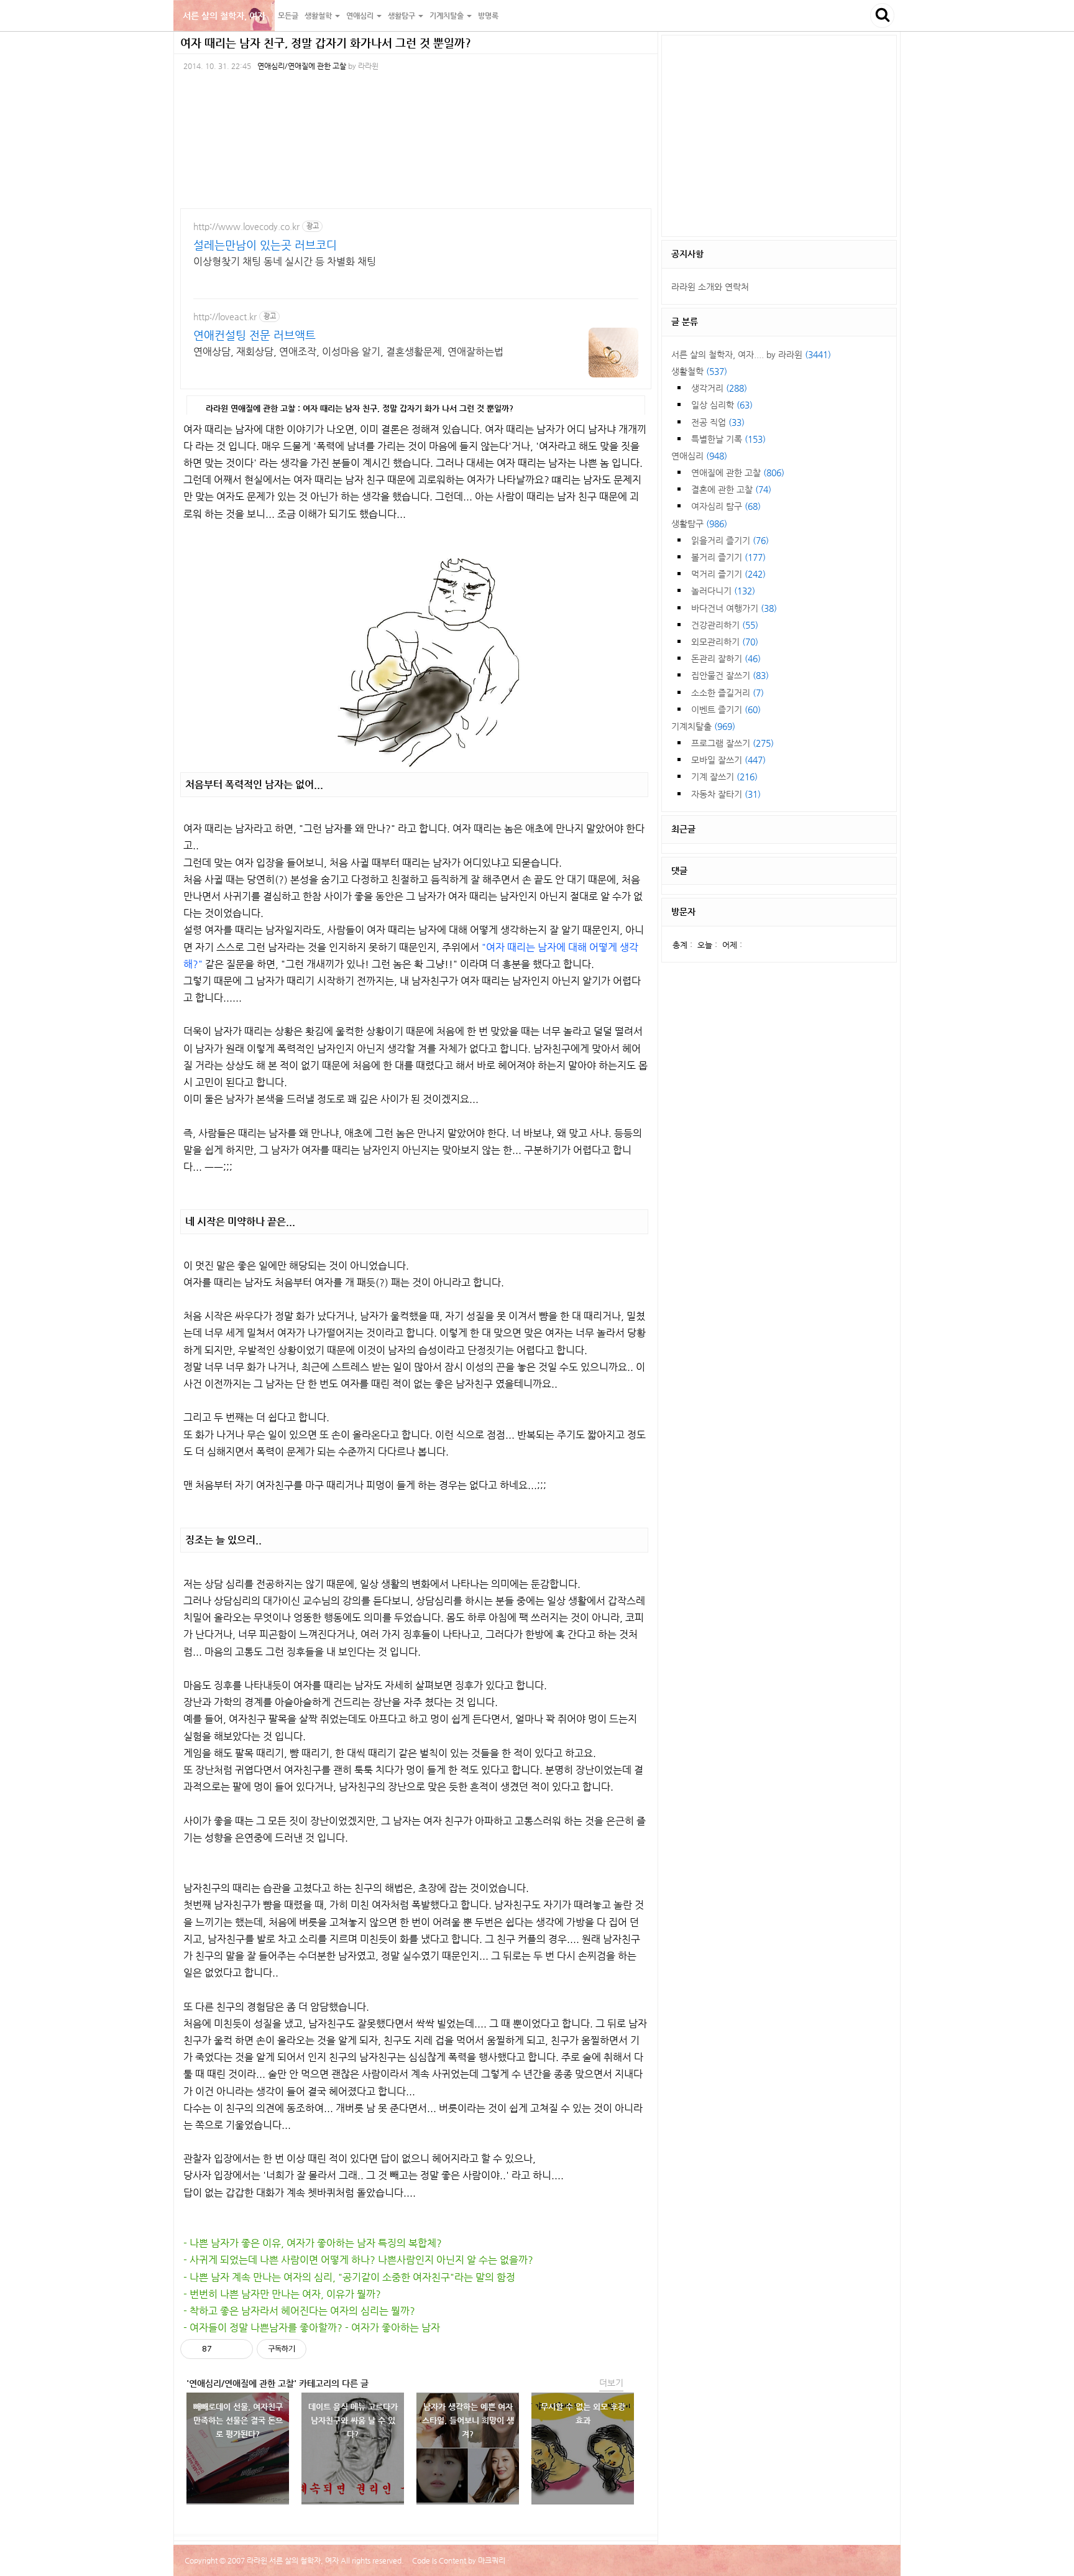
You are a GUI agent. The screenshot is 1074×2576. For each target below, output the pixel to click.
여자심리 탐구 (726, 506)
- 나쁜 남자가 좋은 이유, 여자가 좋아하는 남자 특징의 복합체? (313, 2243)
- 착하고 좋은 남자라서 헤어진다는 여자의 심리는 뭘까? (299, 2311)
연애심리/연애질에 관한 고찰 (302, 66)
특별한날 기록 (728, 439)
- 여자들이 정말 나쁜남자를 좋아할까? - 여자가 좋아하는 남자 (312, 2328)
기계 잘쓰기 (724, 777)
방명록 (488, 16)
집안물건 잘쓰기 (730, 675)
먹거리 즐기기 (728, 574)
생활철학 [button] (319, 16)
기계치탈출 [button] (447, 16)
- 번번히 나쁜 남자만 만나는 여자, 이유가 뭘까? (282, 2294)
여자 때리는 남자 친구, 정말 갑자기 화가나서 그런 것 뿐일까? (326, 43)
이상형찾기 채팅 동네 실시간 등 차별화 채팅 (285, 261)
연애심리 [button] (361, 16)
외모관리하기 (725, 642)
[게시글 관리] (239, 2349)
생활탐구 (699, 524)
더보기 (611, 2383)
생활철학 (699, 371)
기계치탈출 (703, 726)
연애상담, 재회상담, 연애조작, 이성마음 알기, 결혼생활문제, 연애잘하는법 (348, 352)
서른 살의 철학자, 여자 (224, 16)
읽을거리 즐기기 (730, 540)
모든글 (288, 16)
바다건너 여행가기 (734, 608)
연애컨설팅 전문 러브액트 (255, 335)
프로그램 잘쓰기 (732, 743)
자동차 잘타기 (726, 794)
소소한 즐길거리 (727, 693)
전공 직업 (718, 422)
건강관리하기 (725, 625)
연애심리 (699, 456)
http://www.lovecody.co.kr (246, 226)
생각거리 (719, 388)
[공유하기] (223, 2349)
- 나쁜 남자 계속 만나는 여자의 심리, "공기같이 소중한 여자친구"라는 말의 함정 (349, 2277)
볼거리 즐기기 (728, 557)
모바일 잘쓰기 (728, 760)
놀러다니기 (723, 591)
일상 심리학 (722, 405)
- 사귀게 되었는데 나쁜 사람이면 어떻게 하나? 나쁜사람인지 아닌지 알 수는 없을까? (358, 2260)
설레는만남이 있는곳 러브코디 (265, 245)
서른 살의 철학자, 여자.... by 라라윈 (751, 354)
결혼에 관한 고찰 (731, 489)
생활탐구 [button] (402, 16)
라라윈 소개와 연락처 (710, 287)
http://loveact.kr (225, 316)
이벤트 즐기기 (726, 709)
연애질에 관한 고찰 (738, 473)
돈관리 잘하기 (726, 658)
